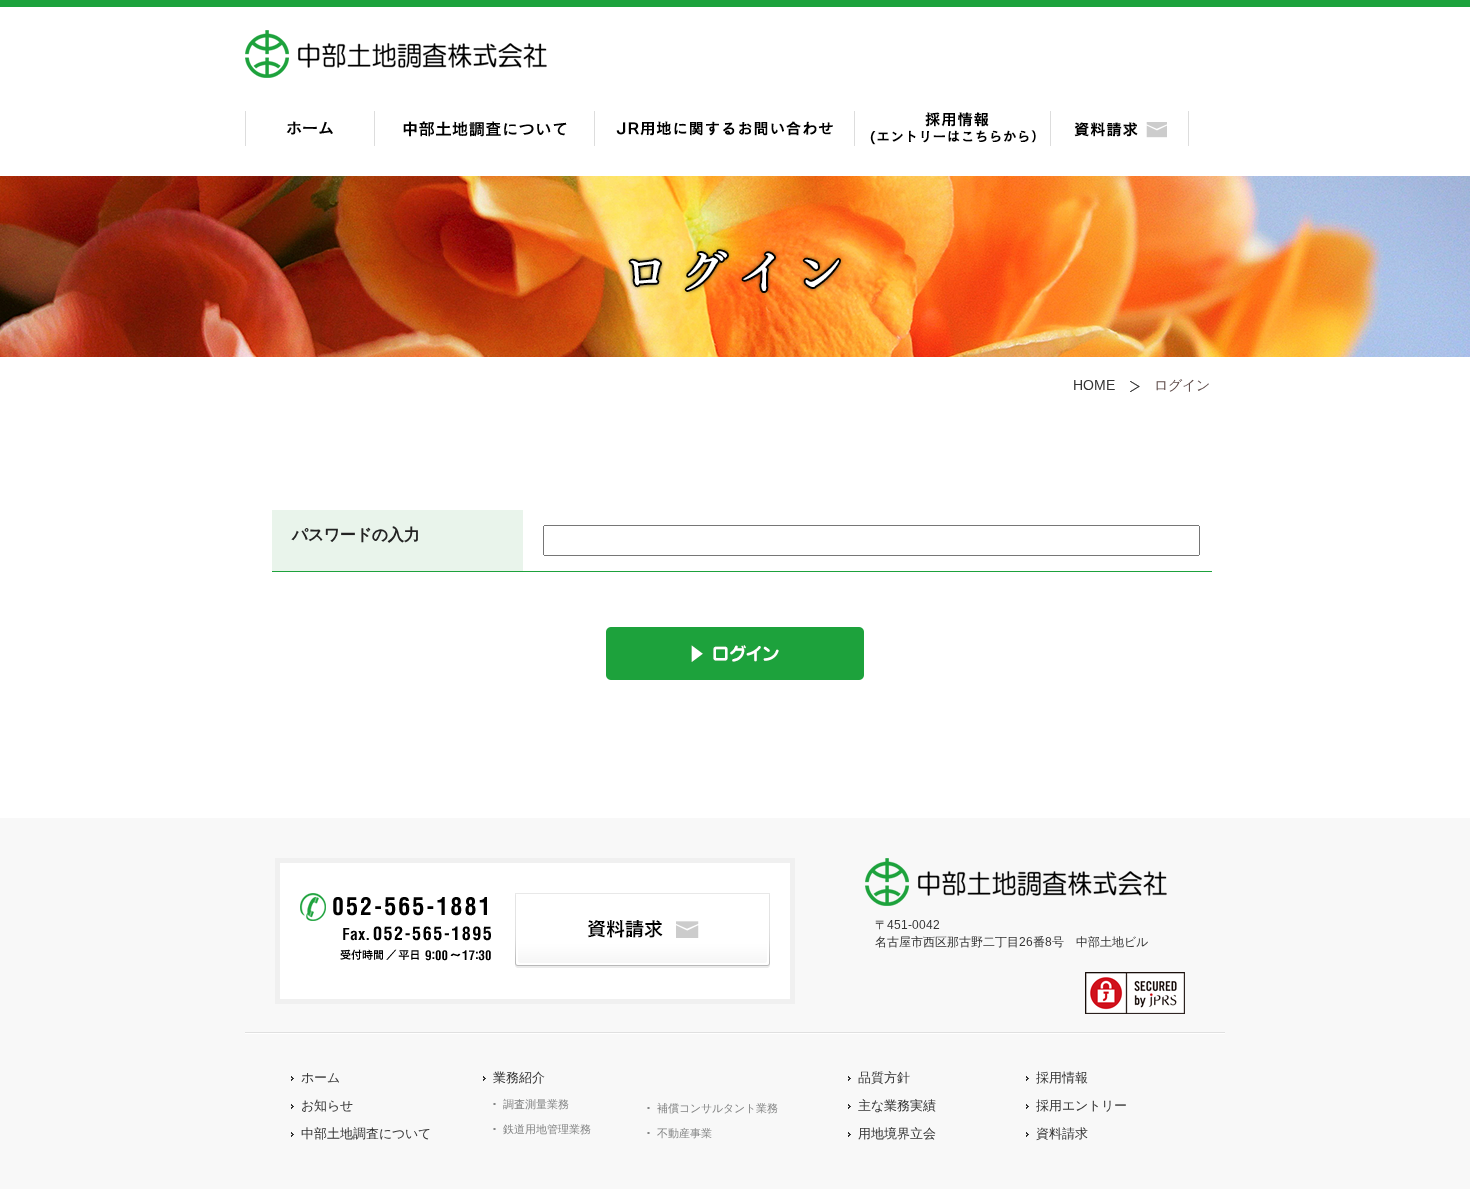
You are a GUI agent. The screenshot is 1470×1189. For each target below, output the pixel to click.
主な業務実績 (897, 1105)
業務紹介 (519, 1077)
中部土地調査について (366, 1133)
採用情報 (1062, 1077)
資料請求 (1062, 1133)
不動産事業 (684, 1133)
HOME (1094, 385)
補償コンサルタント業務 (717, 1108)
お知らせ (327, 1105)
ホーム (320, 1077)
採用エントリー (1081, 1105)
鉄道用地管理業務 (547, 1129)
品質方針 (884, 1077)
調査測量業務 (536, 1104)
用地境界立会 (897, 1133)
